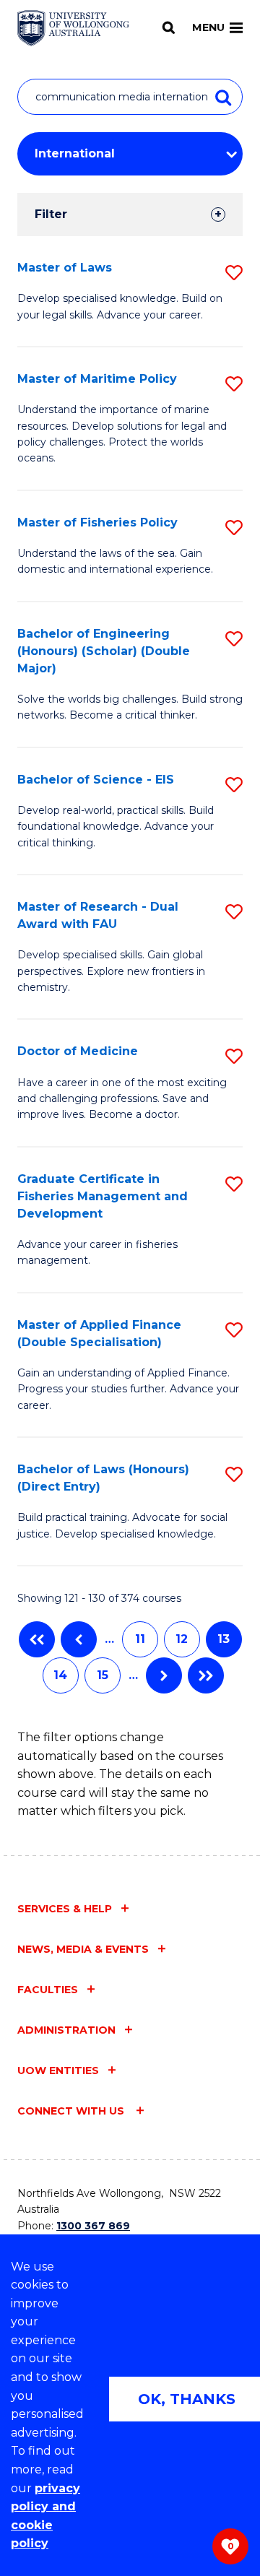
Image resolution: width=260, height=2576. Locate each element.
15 (103, 1675)
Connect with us (72, 2111)
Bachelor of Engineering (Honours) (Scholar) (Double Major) (104, 651)
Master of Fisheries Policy (97, 522)
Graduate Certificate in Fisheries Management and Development (103, 1196)
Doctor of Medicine (78, 1051)
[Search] (169, 27)
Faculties (48, 1990)
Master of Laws (65, 268)
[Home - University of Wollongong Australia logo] (73, 28)
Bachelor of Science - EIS (96, 780)
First (37, 1639)
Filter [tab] (51, 214)
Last (206, 1675)
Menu (208, 27)
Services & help (65, 1909)
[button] (234, 273)
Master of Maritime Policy (97, 379)
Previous (79, 1639)
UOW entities (58, 2070)
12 (182, 1639)
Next (164, 1675)
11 (140, 1639)
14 (60, 1675)
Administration (66, 2030)
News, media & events (83, 1949)
